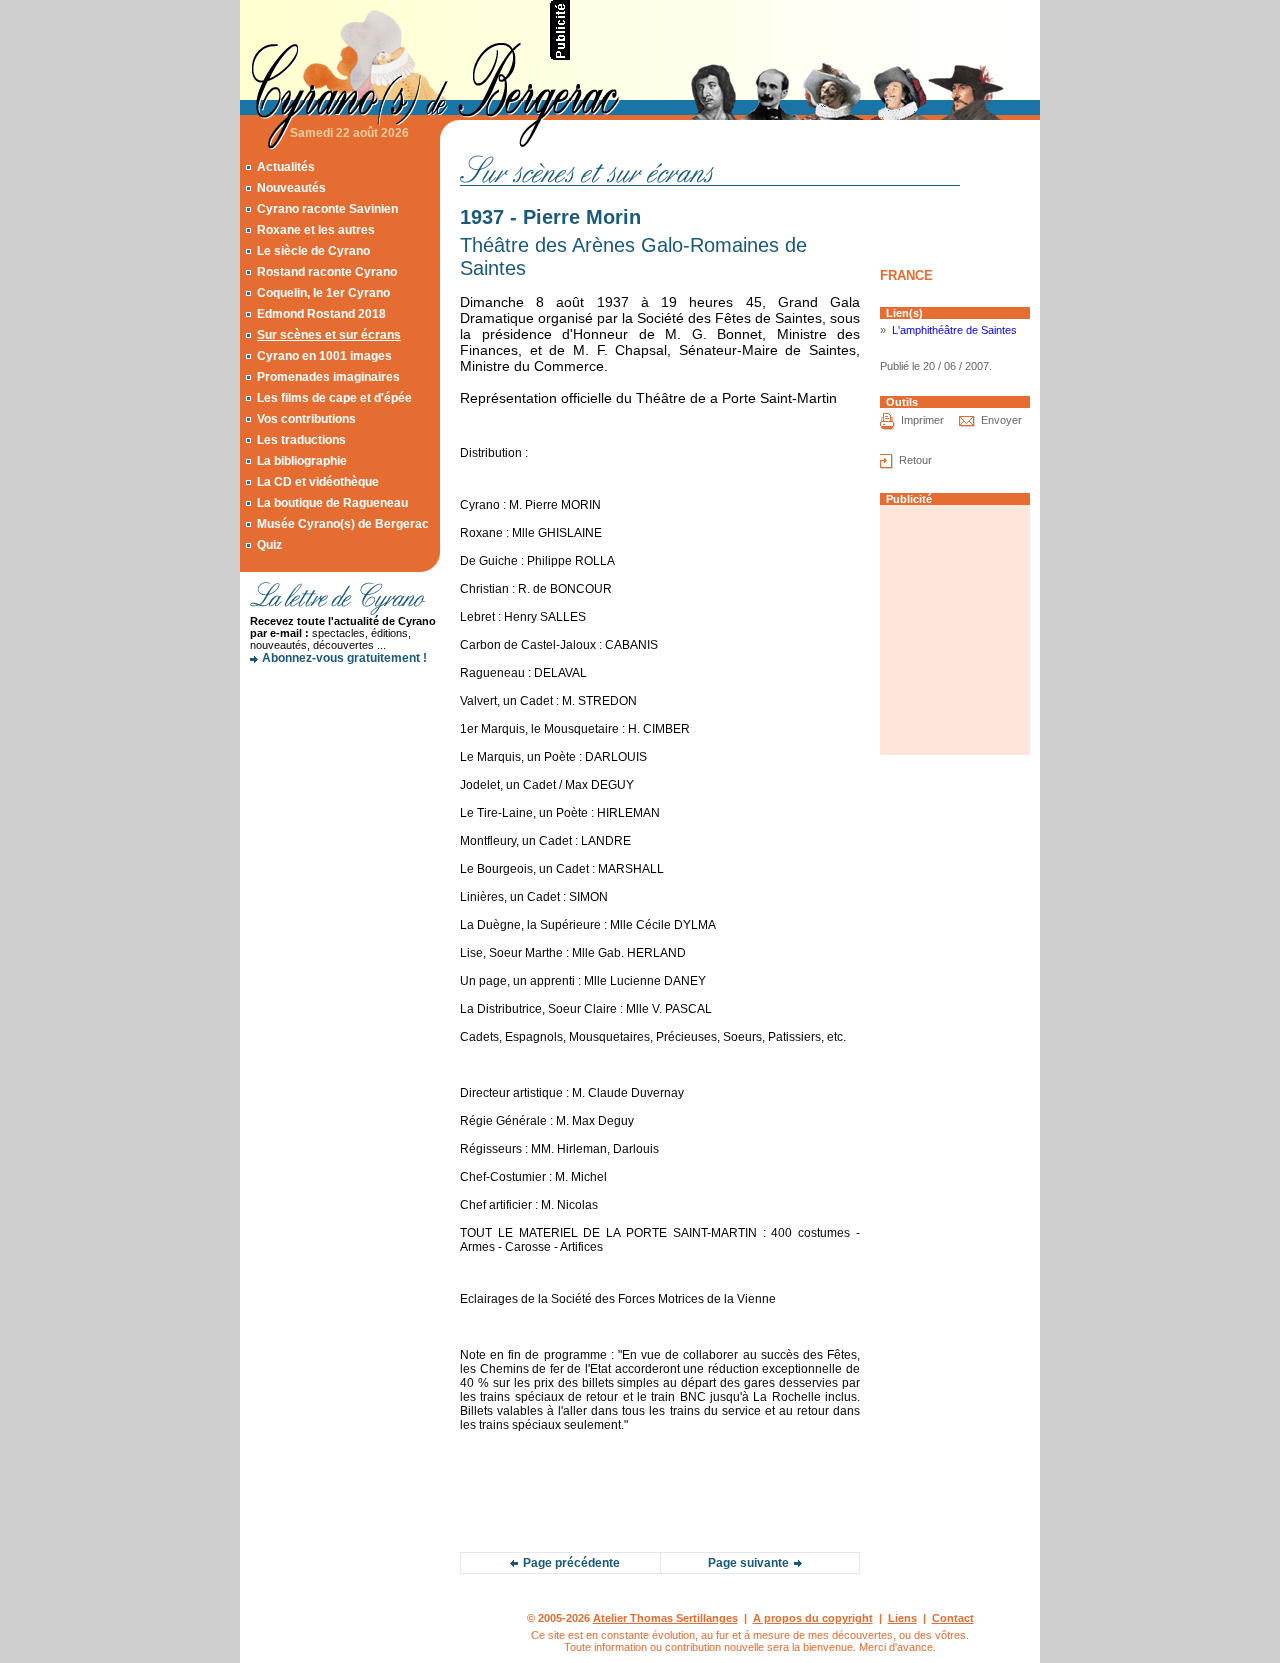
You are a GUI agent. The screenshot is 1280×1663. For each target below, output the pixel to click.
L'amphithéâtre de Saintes (954, 330)
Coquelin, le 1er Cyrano (323, 293)
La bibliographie (302, 461)
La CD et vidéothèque (318, 482)
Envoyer (1001, 420)
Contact (953, 1618)
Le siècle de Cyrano (313, 251)
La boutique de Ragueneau (332, 503)
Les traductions (301, 440)
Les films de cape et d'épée (334, 398)
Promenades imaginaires (328, 377)
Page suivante (748, 1563)
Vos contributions (306, 419)
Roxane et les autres (316, 230)
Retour (915, 460)
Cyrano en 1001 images (324, 356)
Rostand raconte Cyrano (327, 272)
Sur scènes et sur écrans (329, 335)
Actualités (286, 167)
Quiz (269, 545)
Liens (902, 1618)
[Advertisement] (806, 30)
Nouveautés (291, 188)
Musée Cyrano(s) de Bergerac (343, 524)
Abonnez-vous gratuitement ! (344, 658)
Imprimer (922, 420)
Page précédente (571, 1563)
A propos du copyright (813, 1618)
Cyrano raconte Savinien (327, 209)
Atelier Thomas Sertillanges (665, 1618)
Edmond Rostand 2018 (321, 314)
